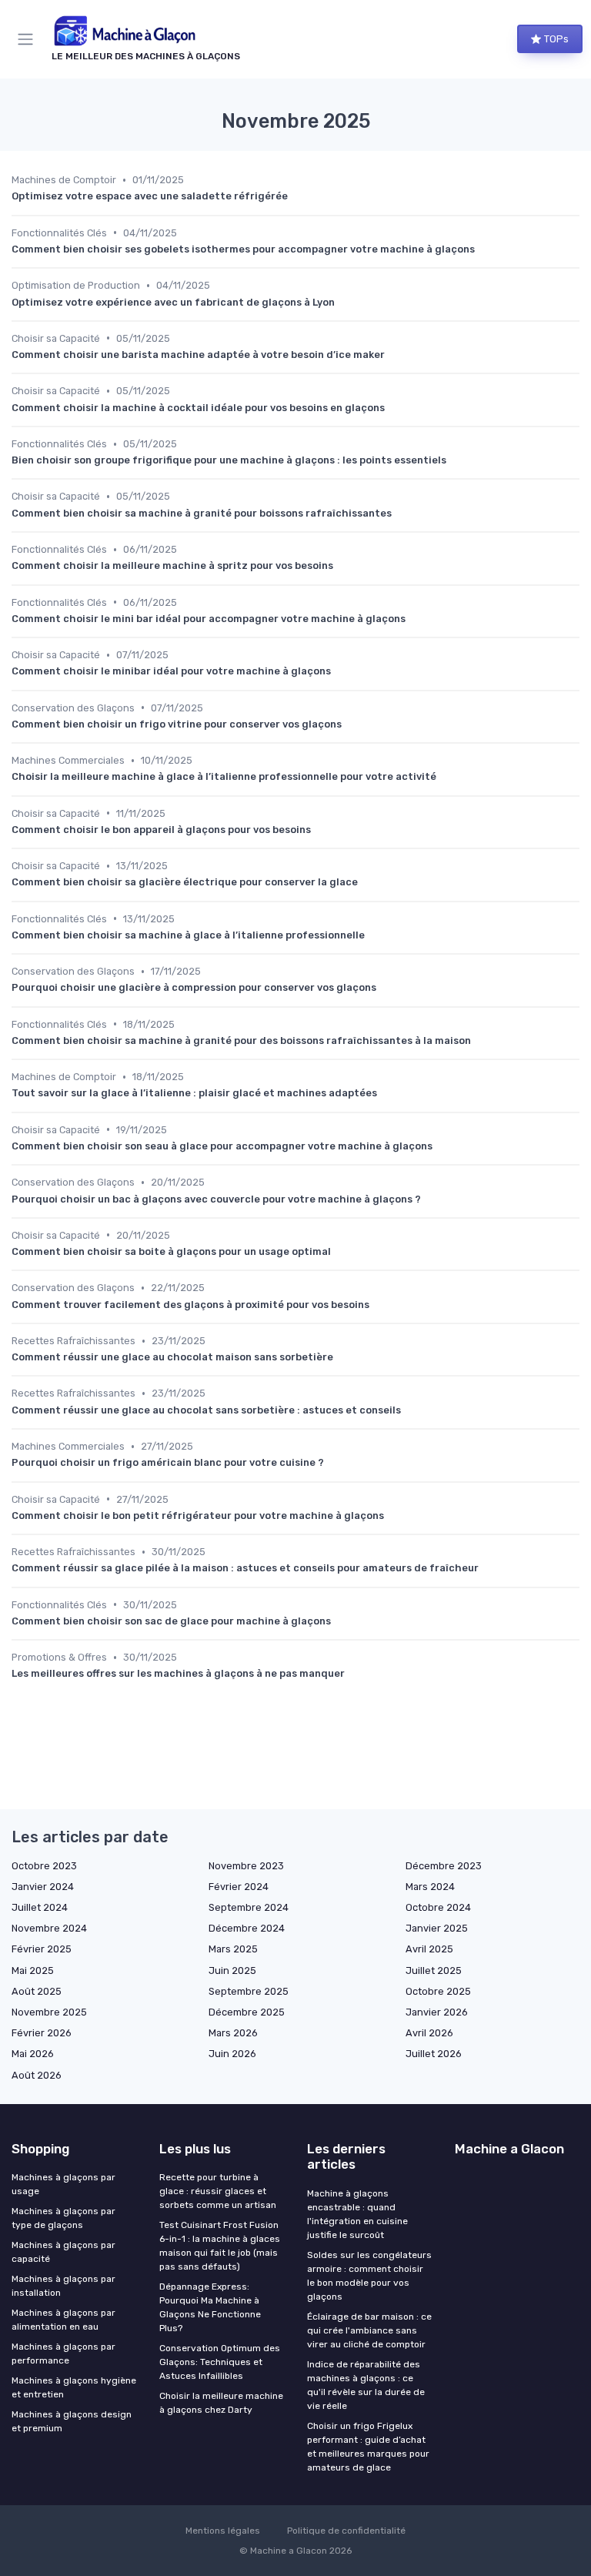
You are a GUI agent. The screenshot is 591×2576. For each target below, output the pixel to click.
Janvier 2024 (43, 1887)
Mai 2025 (33, 1970)
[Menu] (28, 39)
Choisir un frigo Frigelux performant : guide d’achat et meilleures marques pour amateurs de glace (368, 2447)
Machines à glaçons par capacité (63, 2252)
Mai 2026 (33, 2054)
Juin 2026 (232, 2054)
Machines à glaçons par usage (63, 2184)
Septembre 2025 (249, 1991)
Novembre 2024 (49, 1928)
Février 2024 (239, 1887)
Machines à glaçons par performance (63, 2354)
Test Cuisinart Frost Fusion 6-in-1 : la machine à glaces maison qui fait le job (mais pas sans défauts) (220, 2246)
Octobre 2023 (44, 1866)
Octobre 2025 (438, 1991)
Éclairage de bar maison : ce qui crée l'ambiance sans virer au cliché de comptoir (369, 2330)
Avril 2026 (429, 2033)
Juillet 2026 (434, 2054)
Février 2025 (42, 1949)
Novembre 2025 (49, 2012)
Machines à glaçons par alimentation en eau (63, 2320)
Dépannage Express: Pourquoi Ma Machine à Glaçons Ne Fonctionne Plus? (210, 2307)
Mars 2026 (233, 2033)
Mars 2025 (233, 1949)
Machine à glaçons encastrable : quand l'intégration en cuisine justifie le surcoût (357, 2214)
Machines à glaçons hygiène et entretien (74, 2387)
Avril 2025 (429, 1949)
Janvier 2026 (437, 2012)
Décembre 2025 (247, 2012)
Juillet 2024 (40, 1907)
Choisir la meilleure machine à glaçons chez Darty (221, 2403)
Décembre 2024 (247, 1928)
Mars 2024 (430, 1887)
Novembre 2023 (246, 1866)
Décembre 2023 (444, 1866)
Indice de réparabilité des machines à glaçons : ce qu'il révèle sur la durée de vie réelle (366, 2385)
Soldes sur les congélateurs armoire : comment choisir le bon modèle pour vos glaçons (369, 2276)
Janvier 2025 (437, 1928)
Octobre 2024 (438, 1907)
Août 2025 (37, 1991)
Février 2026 (42, 2033)
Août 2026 (37, 2075)
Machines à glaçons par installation (63, 2286)
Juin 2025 (232, 1970)
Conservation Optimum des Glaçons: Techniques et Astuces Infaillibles (220, 2362)
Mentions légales (223, 2531)
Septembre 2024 (249, 1907)
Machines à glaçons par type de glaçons (63, 2218)
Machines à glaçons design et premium (72, 2421)
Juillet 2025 (434, 1970)
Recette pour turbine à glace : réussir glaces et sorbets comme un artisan (218, 2191)
